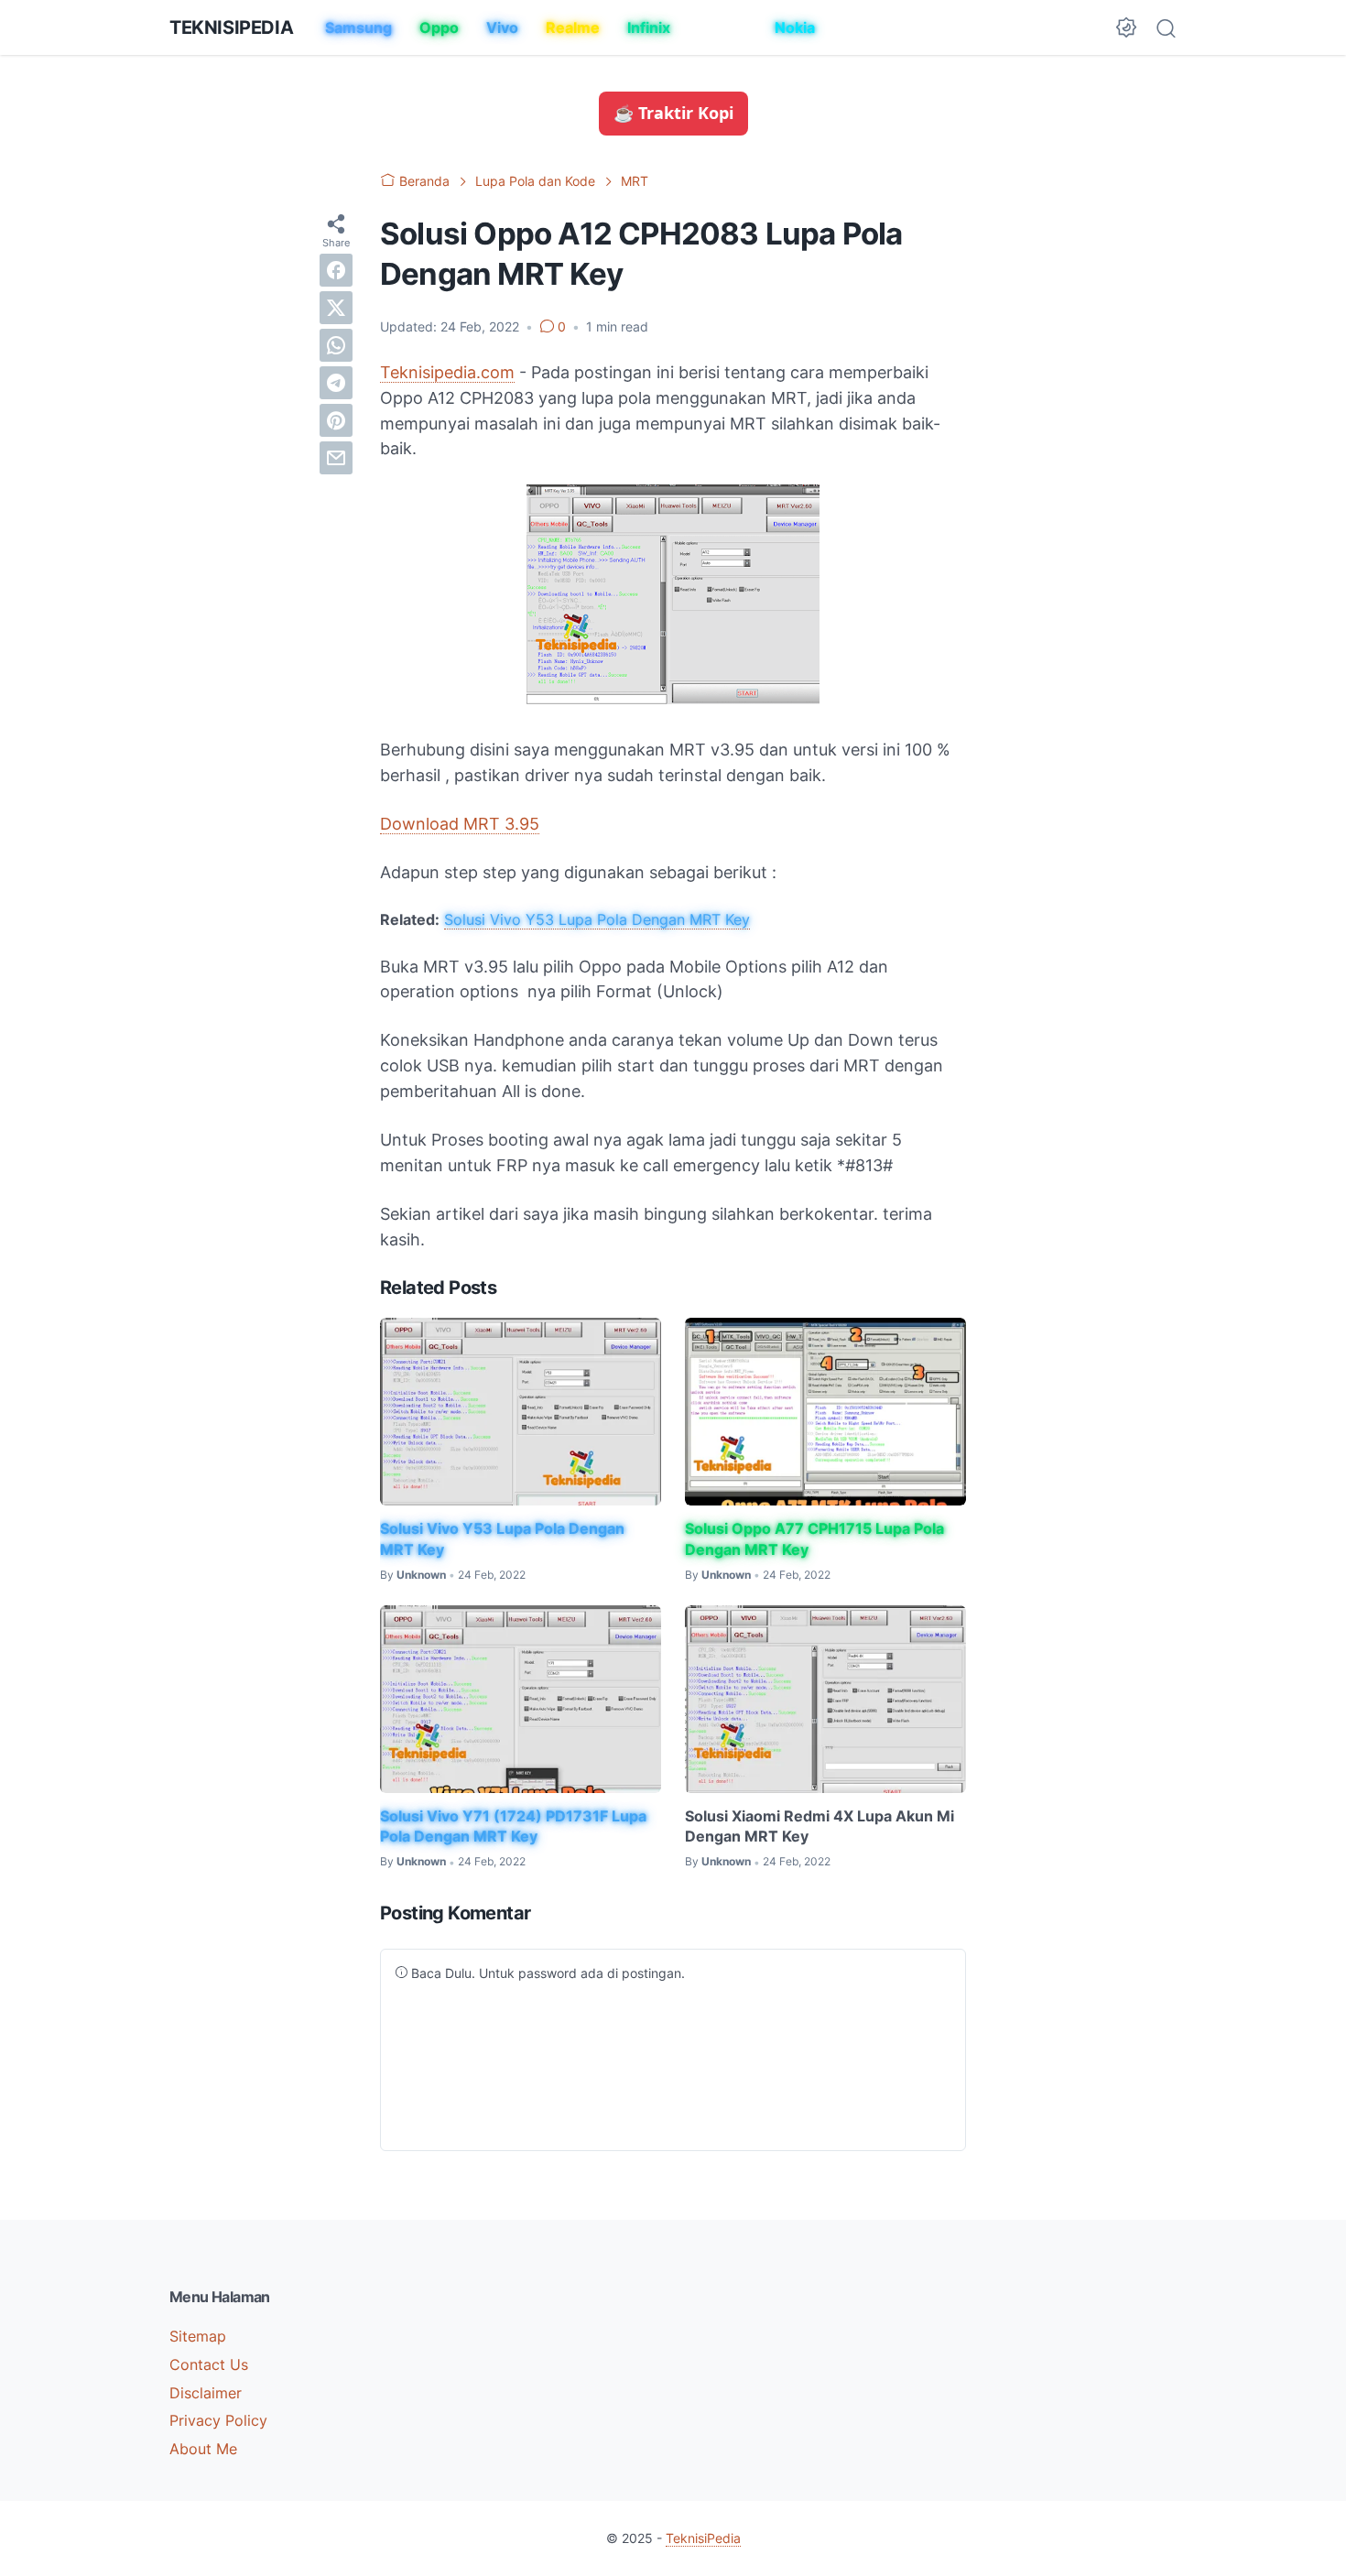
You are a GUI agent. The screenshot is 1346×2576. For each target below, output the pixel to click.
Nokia (795, 27)
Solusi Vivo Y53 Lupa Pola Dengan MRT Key (597, 919)
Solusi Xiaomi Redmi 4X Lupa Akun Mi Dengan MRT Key (820, 1826)
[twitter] (336, 307)
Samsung (358, 27)
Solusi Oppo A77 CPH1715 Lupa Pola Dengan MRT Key (814, 1538)
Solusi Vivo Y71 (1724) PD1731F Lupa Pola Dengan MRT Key (513, 1826)
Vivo (502, 27)
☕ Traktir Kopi (673, 113)
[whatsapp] (336, 344)
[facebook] (336, 269)
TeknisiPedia (231, 27)
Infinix (649, 27)
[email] (336, 457)
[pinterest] (336, 419)
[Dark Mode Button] (1126, 27)
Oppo (439, 27)
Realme (573, 27)
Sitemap (198, 2336)
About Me (203, 2449)
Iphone (722, 27)
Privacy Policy (218, 2420)
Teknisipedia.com (447, 372)
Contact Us (209, 2364)
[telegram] (336, 382)
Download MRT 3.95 (460, 824)
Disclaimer (206, 2393)
